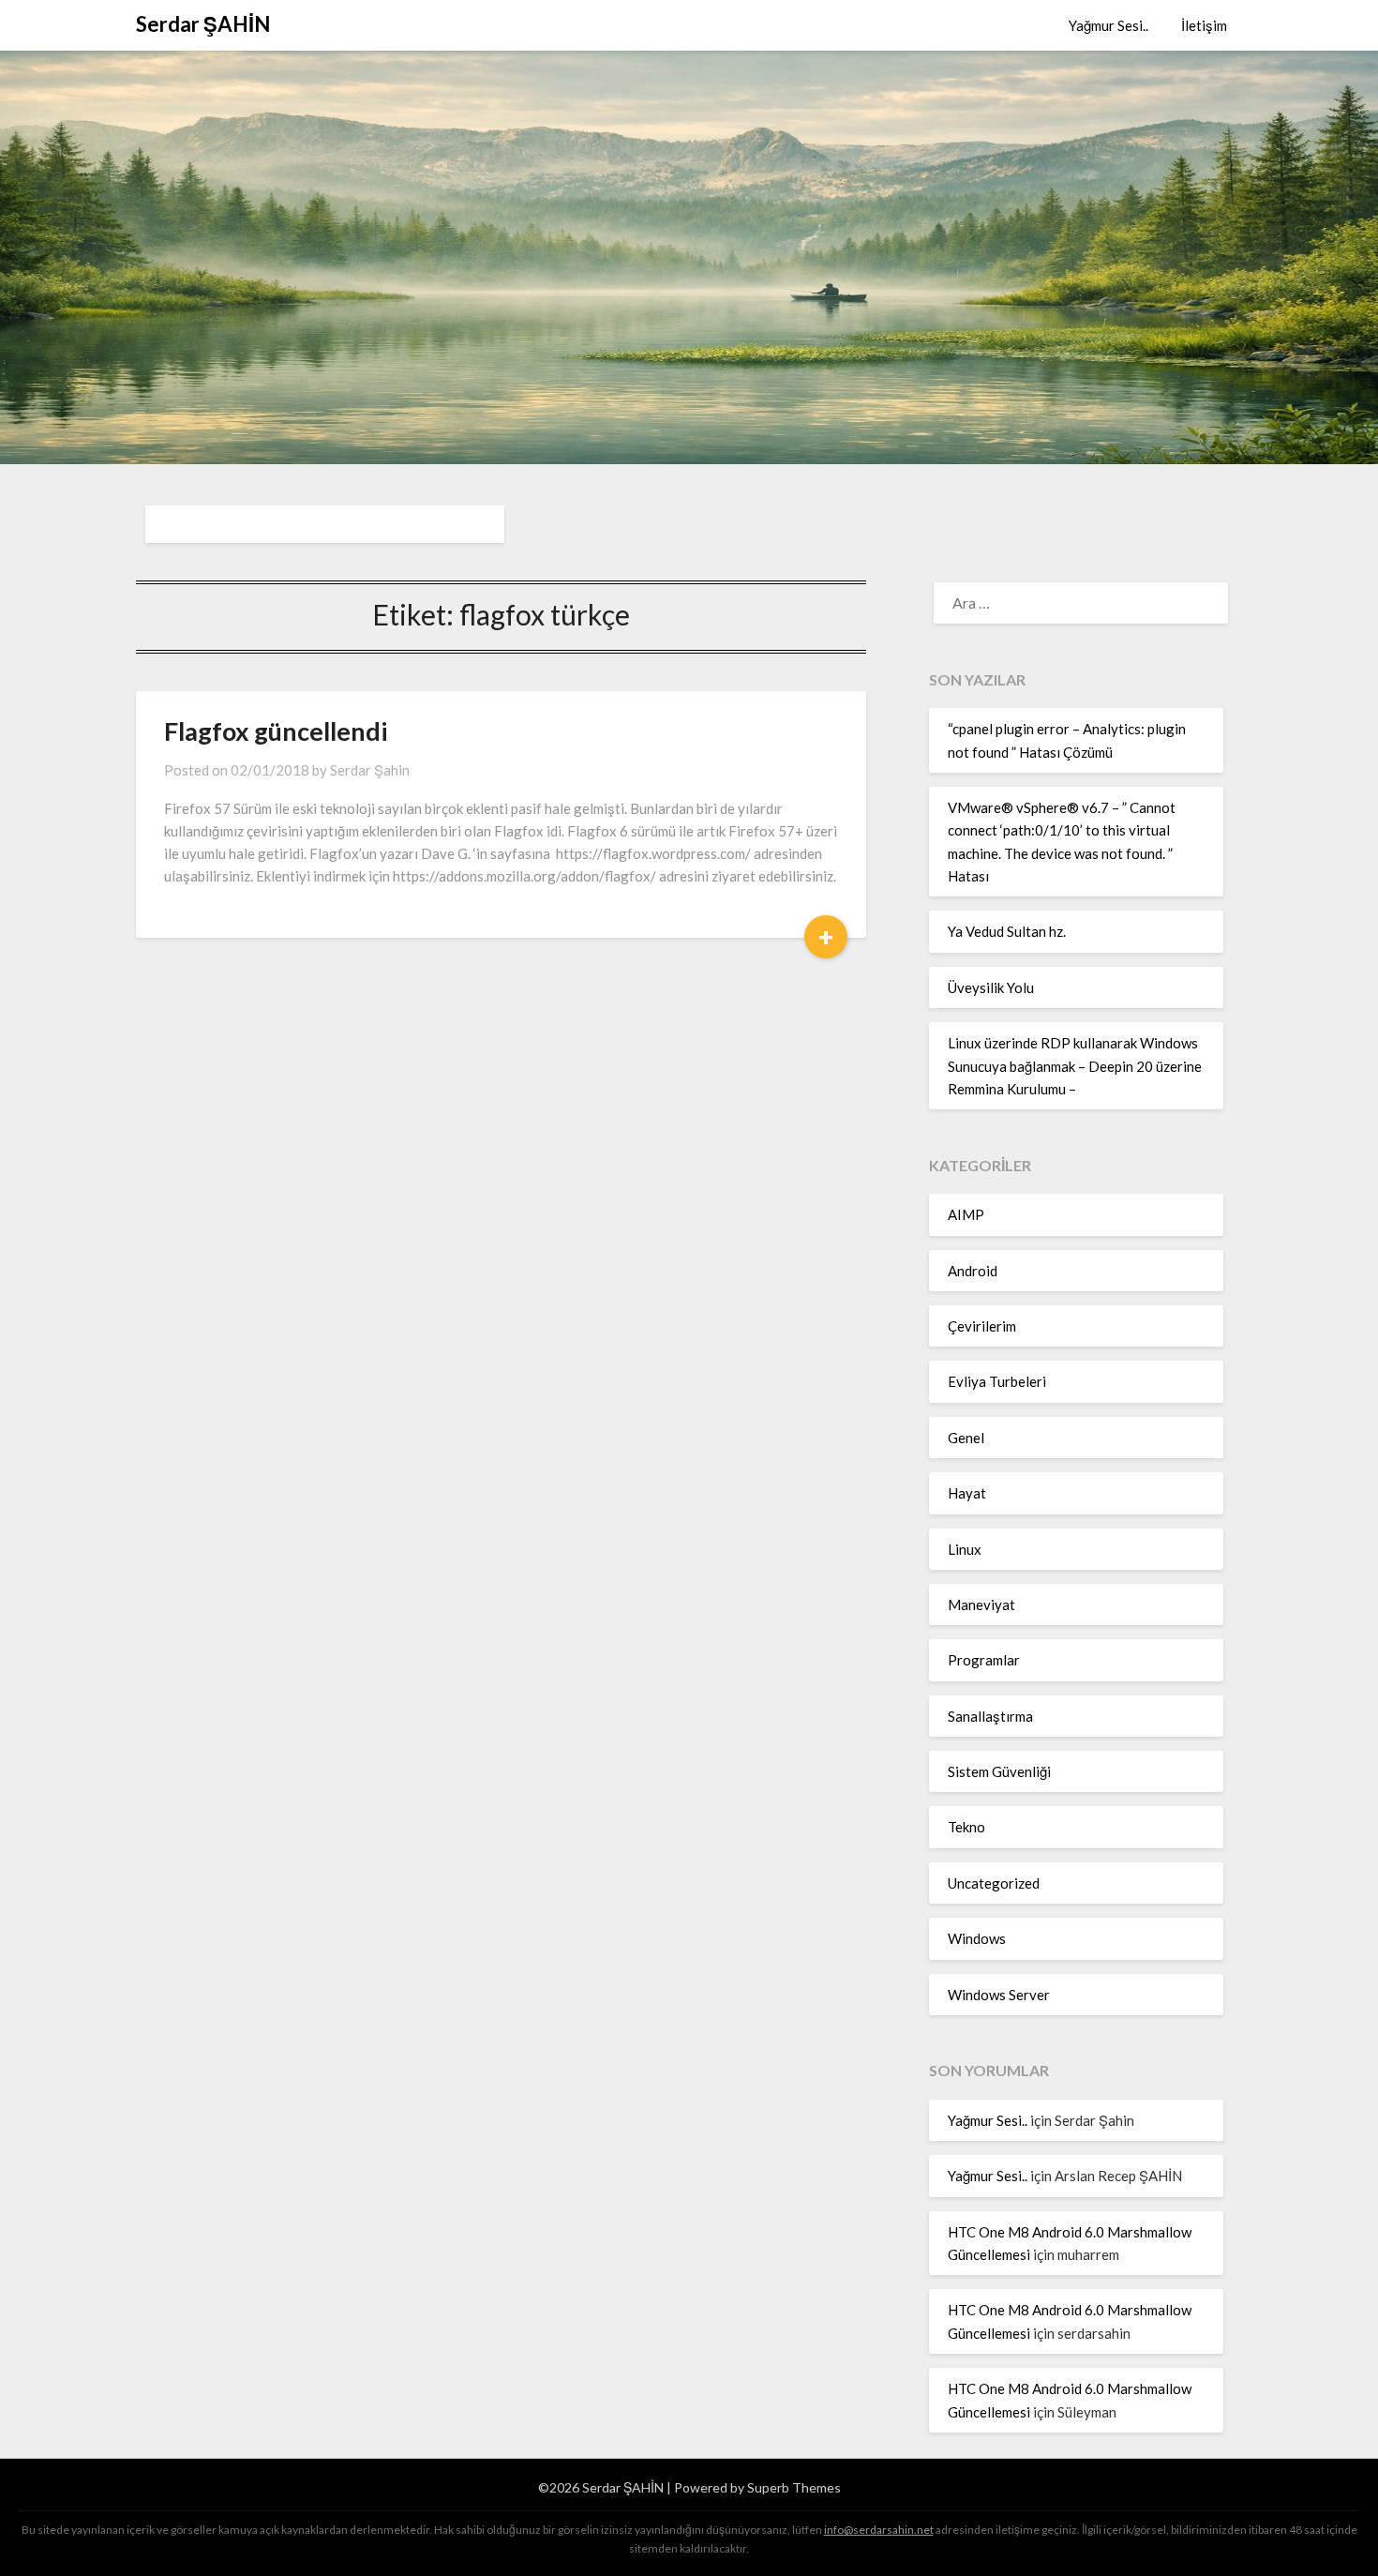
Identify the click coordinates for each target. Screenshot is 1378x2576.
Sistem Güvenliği (999, 1771)
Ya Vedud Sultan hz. (1007, 931)
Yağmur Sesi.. (1108, 25)
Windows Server (999, 1995)
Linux (965, 1549)
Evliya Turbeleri (997, 1381)
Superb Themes (794, 2487)
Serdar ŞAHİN (203, 24)
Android (973, 1271)
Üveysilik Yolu (991, 987)
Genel (966, 1438)
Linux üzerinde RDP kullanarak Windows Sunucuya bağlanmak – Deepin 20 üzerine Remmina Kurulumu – (1075, 1066)
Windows (977, 1938)
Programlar (984, 1660)
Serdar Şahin (370, 770)
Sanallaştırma (990, 1716)
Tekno (966, 1827)
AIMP (966, 1214)
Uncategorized (994, 1883)
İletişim (1204, 25)
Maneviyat (981, 1604)
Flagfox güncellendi (276, 731)
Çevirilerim (982, 1326)
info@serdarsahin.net (879, 2530)
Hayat (967, 1493)
